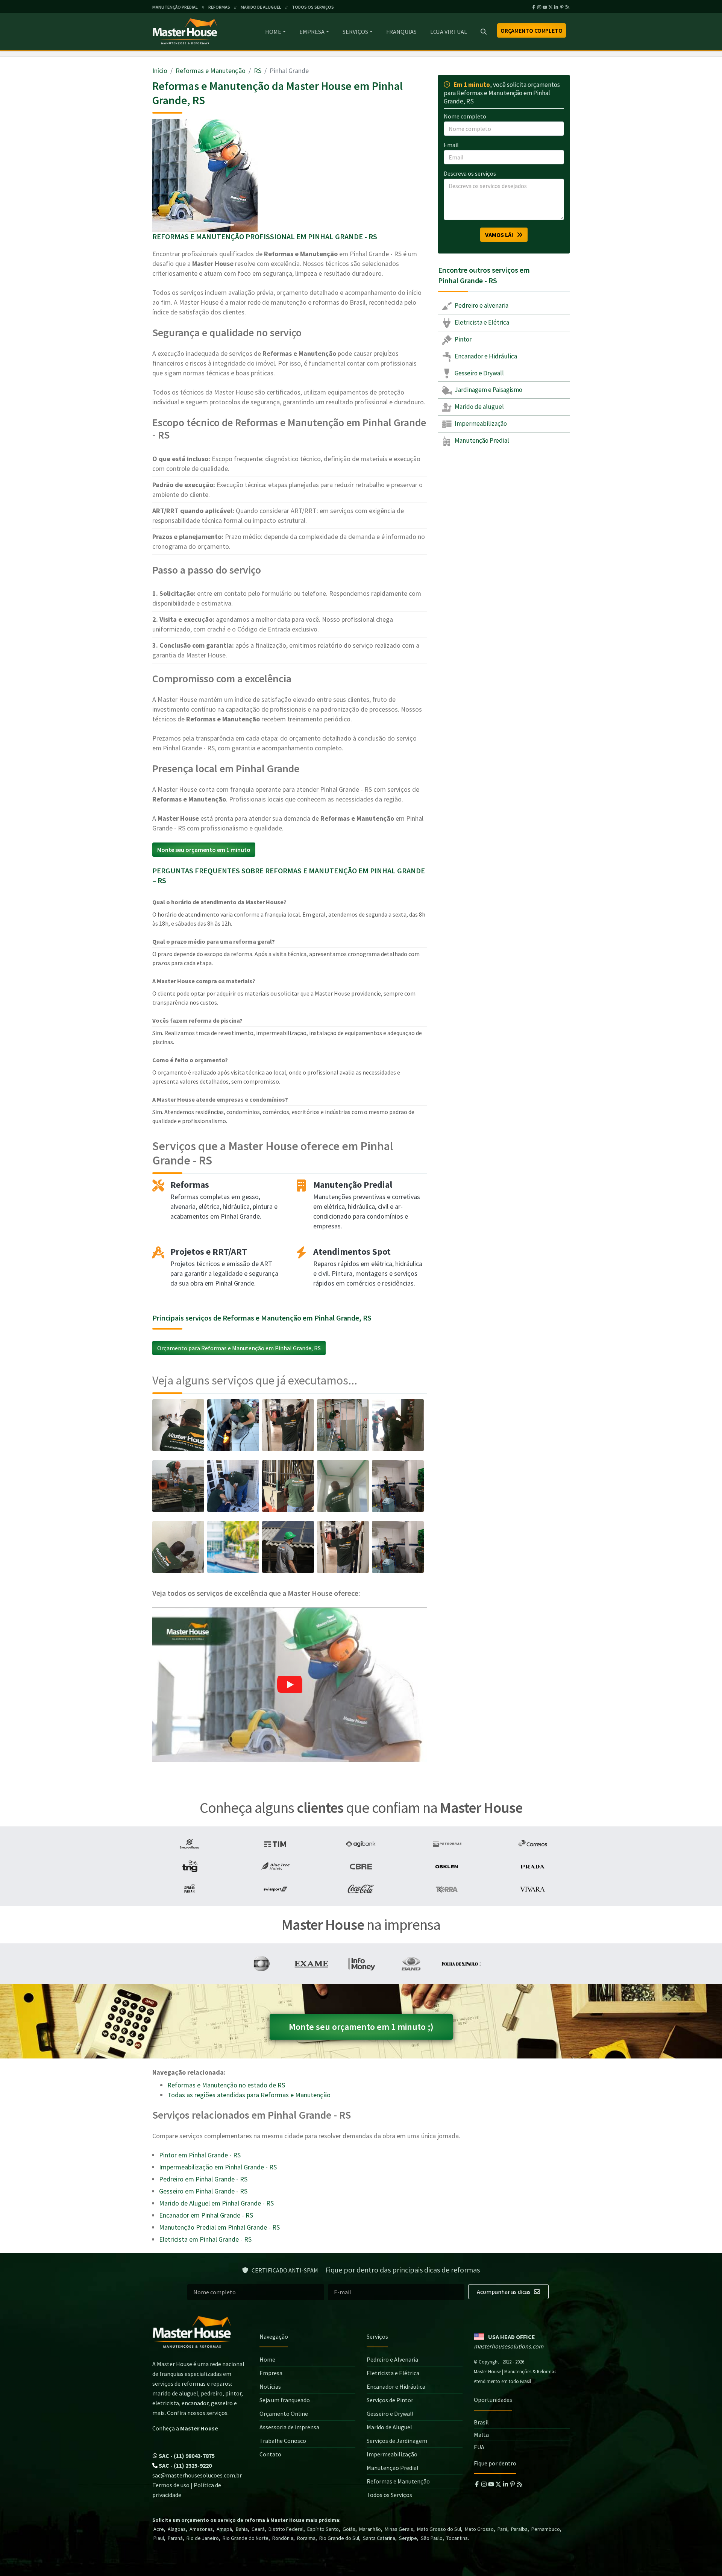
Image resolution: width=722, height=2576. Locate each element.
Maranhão (370, 2529)
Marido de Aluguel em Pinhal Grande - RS (216, 2203)
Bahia (242, 2529)
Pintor (463, 339)
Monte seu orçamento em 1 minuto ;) (361, 2027)
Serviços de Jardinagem (397, 2441)
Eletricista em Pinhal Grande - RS (205, 2239)
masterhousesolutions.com (509, 2346)
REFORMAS (219, 7)
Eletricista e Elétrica (481, 322)
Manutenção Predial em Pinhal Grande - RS (219, 2227)
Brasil (481, 2422)
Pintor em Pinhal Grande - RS (200, 2155)
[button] (290, 1685)
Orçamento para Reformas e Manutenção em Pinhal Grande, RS (239, 1348)
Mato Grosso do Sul (439, 2529)
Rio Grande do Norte (246, 2538)
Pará (502, 2529)
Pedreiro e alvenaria (481, 305)
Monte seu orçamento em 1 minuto (204, 850)
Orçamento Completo (532, 30)
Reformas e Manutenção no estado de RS (226, 2085)
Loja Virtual (449, 32)
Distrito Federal (286, 2529)
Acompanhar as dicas (504, 2292)
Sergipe (408, 2538)
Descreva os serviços (470, 173)
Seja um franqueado (285, 2400)
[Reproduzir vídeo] (290, 1685)
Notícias (270, 2386)
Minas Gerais (399, 2529)
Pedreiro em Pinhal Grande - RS (203, 2179)
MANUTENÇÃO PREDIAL (175, 7)
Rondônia (283, 2538)
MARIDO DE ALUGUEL (261, 7)
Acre (159, 2529)
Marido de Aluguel (389, 2427)
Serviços (355, 32)
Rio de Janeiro (203, 2538)
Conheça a (185, 2428)
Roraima (306, 2538)
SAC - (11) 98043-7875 (186, 2456)
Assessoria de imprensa (289, 2427)
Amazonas (201, 2529)
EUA (479, 2447)
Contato (270, 2454)
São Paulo (432, 2538)
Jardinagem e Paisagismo (488, 390)
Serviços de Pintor (390, 2400)
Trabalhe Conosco (283, 2441)
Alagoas (177, 2529)
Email (451, 145)
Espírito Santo (323, 2529)
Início (160, 71)
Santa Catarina (379, 2538)
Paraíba (519, 2529)
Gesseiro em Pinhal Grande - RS (203, 2191)
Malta (481, 2435)
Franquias (401, 32)
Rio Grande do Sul (339, 2538)
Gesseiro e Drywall (479, 373)
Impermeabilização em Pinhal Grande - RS (218, 2167)
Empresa (312, 32)
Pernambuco (546, 2529)
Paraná (175, 2538)
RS (258, 71)
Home (273, 32)
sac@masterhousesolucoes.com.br (197, 2475)
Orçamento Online (284, 2414)
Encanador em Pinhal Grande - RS (206, 2215)
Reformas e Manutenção (211, 71)
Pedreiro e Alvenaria (392, 2359)
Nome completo (465, 116)
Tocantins (457, 2538)
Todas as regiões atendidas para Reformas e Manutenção (249, 2095)
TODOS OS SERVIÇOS (313, 7)
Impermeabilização (480, 424)
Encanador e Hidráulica (485, 356)
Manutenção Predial (481, 440)
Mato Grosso (479, 2529)
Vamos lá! (501, 235)
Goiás (349, 2529)
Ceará (258, 2529)
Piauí (159, 2538)
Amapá (224, 2529)
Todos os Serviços (389, 2495)
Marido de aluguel (479, 407)
